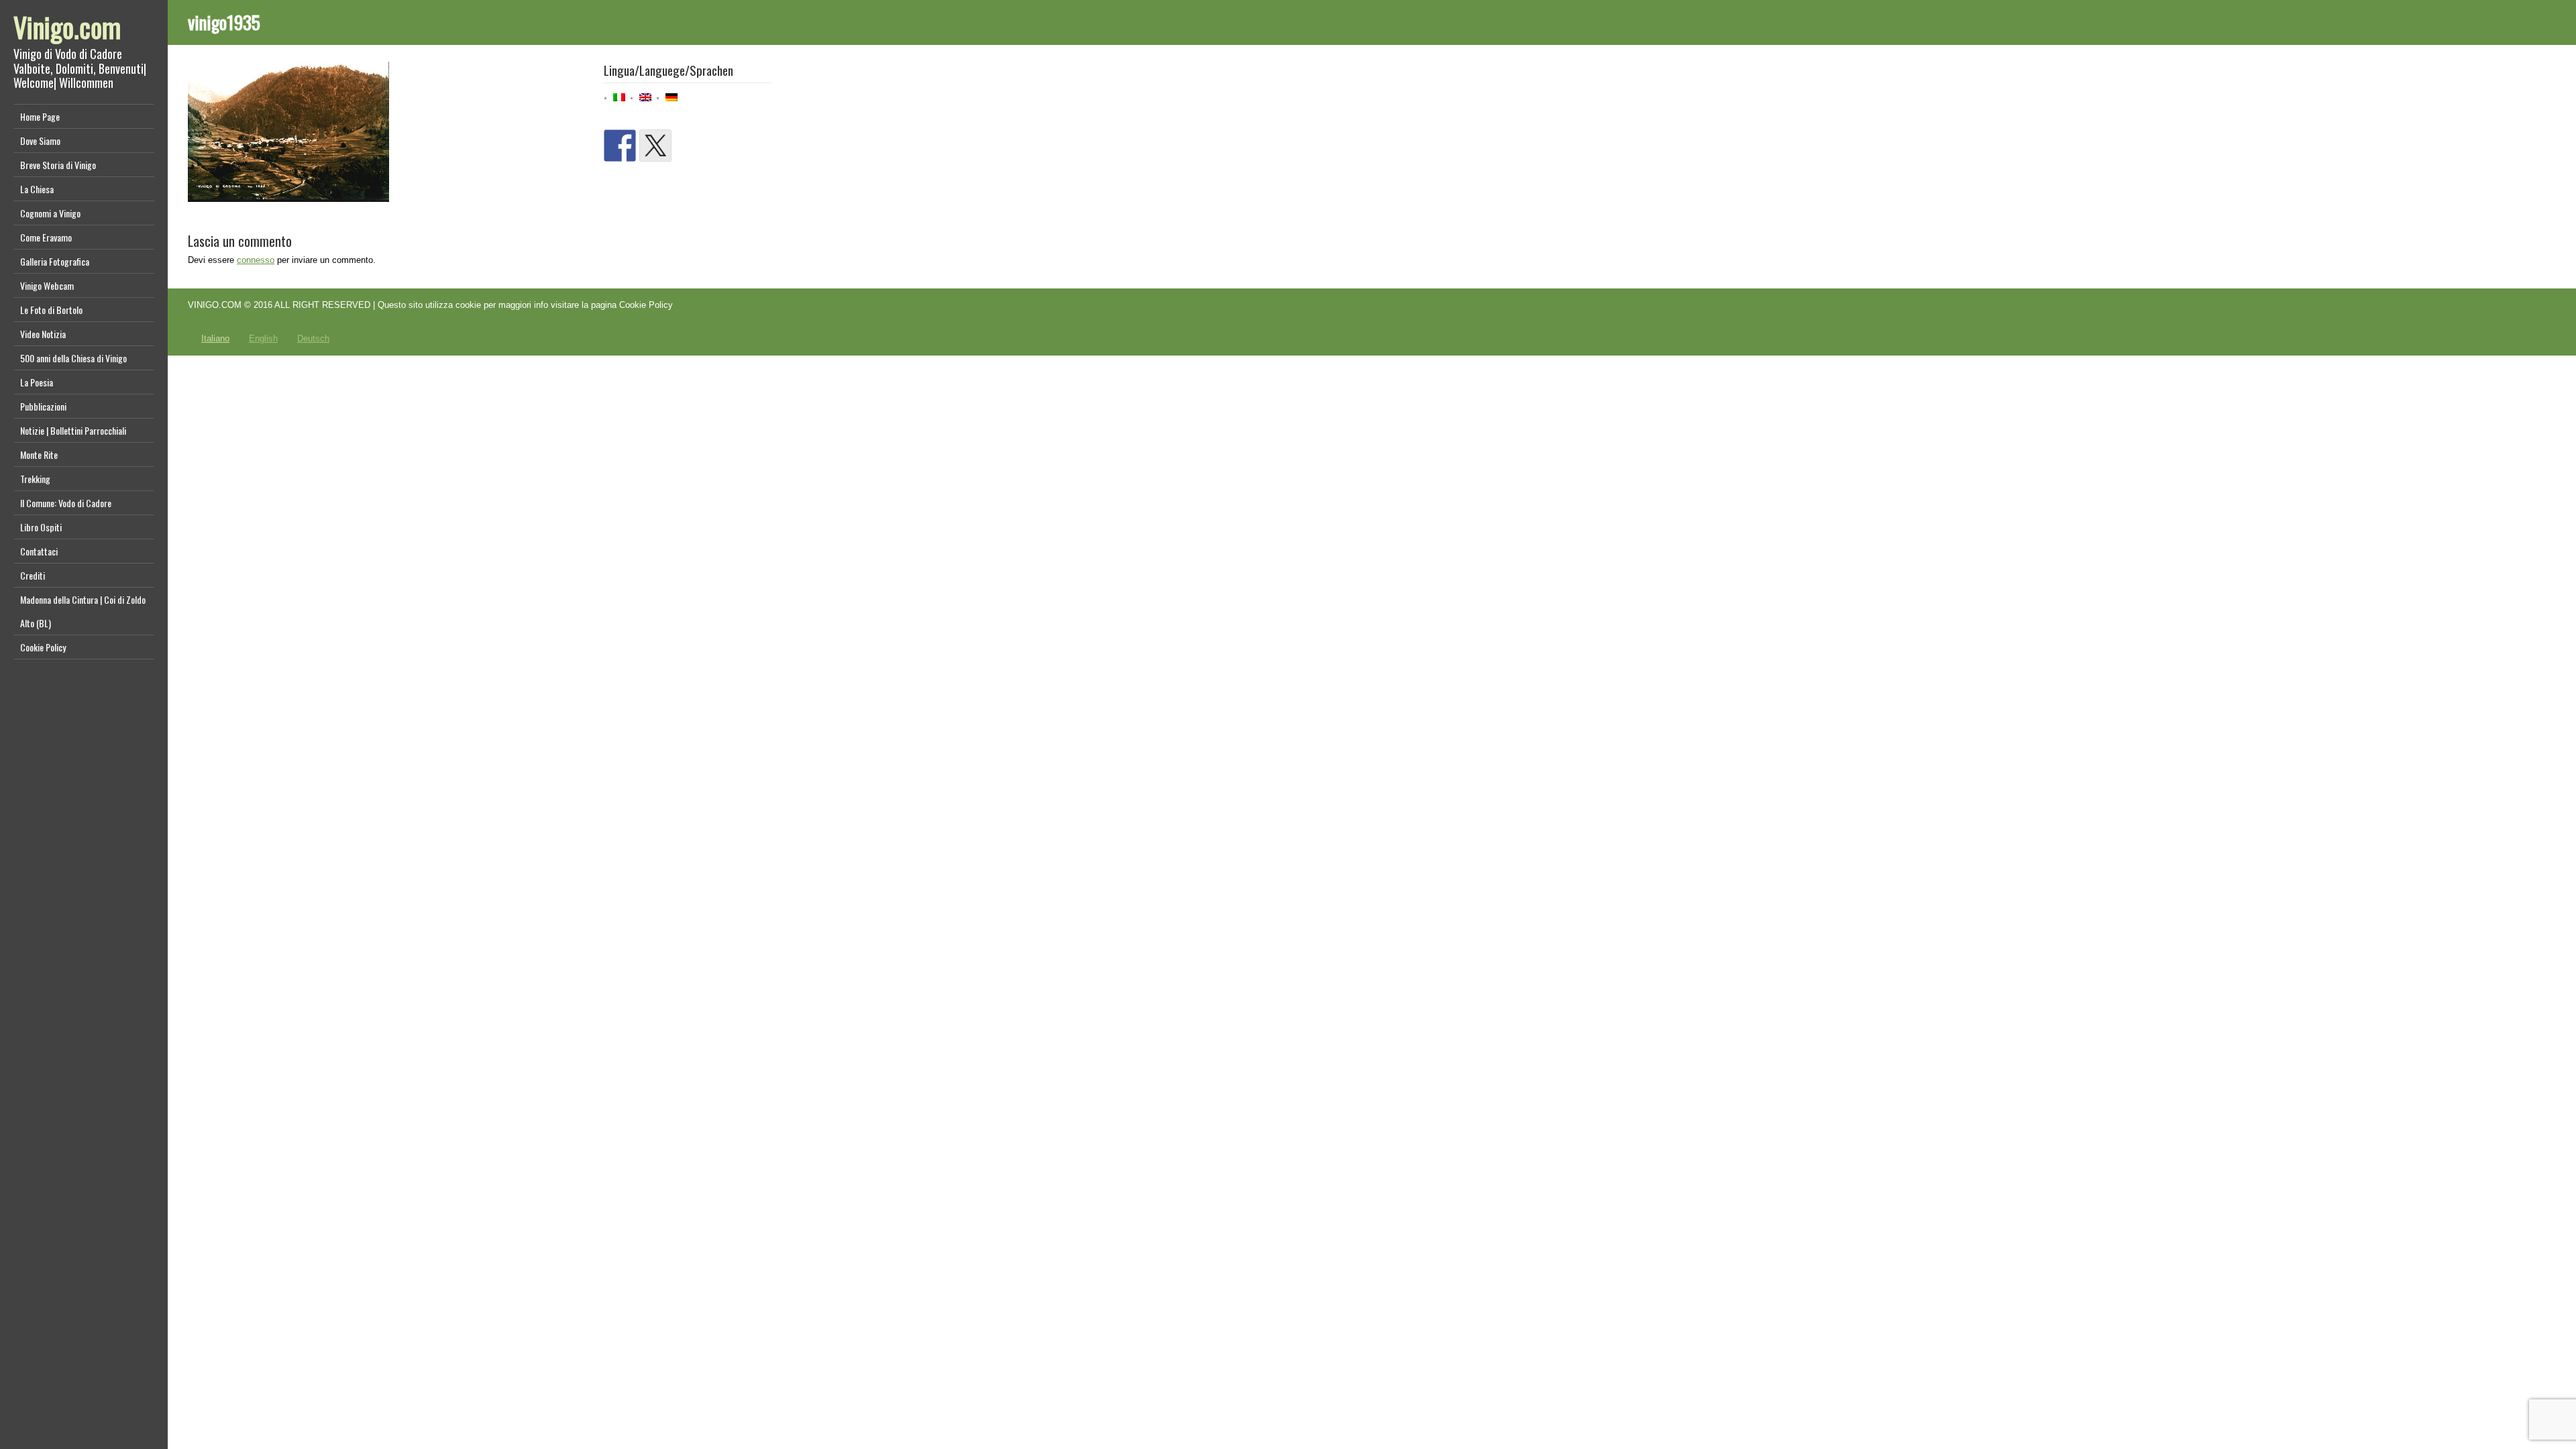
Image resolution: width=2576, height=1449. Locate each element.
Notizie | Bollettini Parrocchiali (73, 430)
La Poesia (37, 382)
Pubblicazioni (43, 406)
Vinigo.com (67, 27)
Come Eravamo (46, 237)
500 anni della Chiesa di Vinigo (73, 358)
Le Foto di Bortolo (51, 310)
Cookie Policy (43, 647)
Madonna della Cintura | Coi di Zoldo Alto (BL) (83, 611)
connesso (256, 260)
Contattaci (39, 551)
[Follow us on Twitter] (655, 146)
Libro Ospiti (41, 527)
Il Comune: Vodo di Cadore (66, 503)
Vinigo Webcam (47, 285)
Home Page (40, 116)
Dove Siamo (40, 141)
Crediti (33, 575)
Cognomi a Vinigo (50, 213)
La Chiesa (37, 189)
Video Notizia (43, 334)
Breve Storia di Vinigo (58, 165)
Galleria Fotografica (55, 261)
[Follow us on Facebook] (620, 146)
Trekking (35, 479)
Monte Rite (39, 454)
